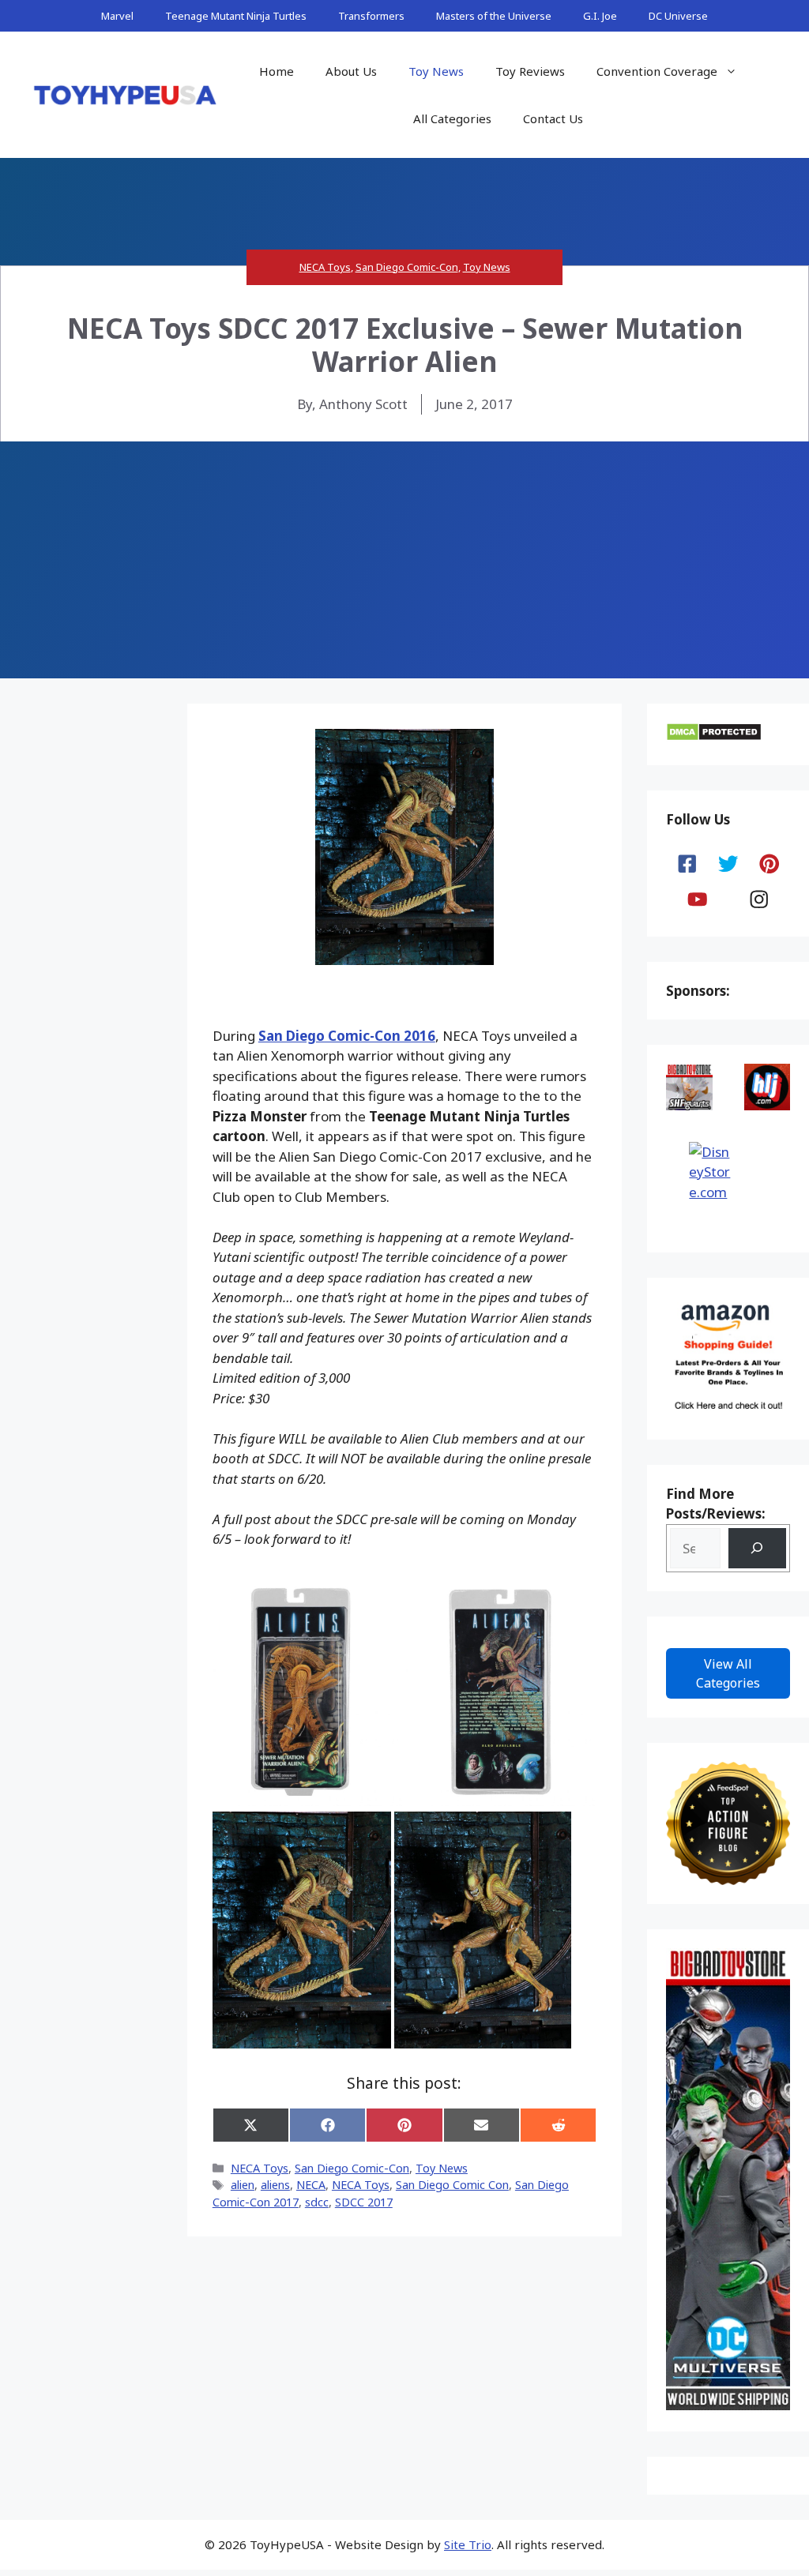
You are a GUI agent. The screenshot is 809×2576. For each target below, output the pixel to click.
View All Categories (728, 1673)
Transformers (371, 16)
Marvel (117, 16)
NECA (311, 2185)
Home (277, 71)
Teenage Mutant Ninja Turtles (236, 16)
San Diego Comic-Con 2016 (347, 1036)
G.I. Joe (600, 16)
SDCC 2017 (364, 2202)
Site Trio (468, 2544)
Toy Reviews (530, 71)
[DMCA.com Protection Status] (714, 736)
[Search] (757, 1548)
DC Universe (678, 16)
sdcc (317, 2202)
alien (243, 2185)
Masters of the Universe (494, 16)
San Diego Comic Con (452, 2185)
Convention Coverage (657, 71)
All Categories (452, 118)
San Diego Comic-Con (407, 267)
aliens (275, 2185)
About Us (351, 71)
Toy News (436, 71)
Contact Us (553, 118)
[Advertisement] (404, 560)
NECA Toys (325, 267)
